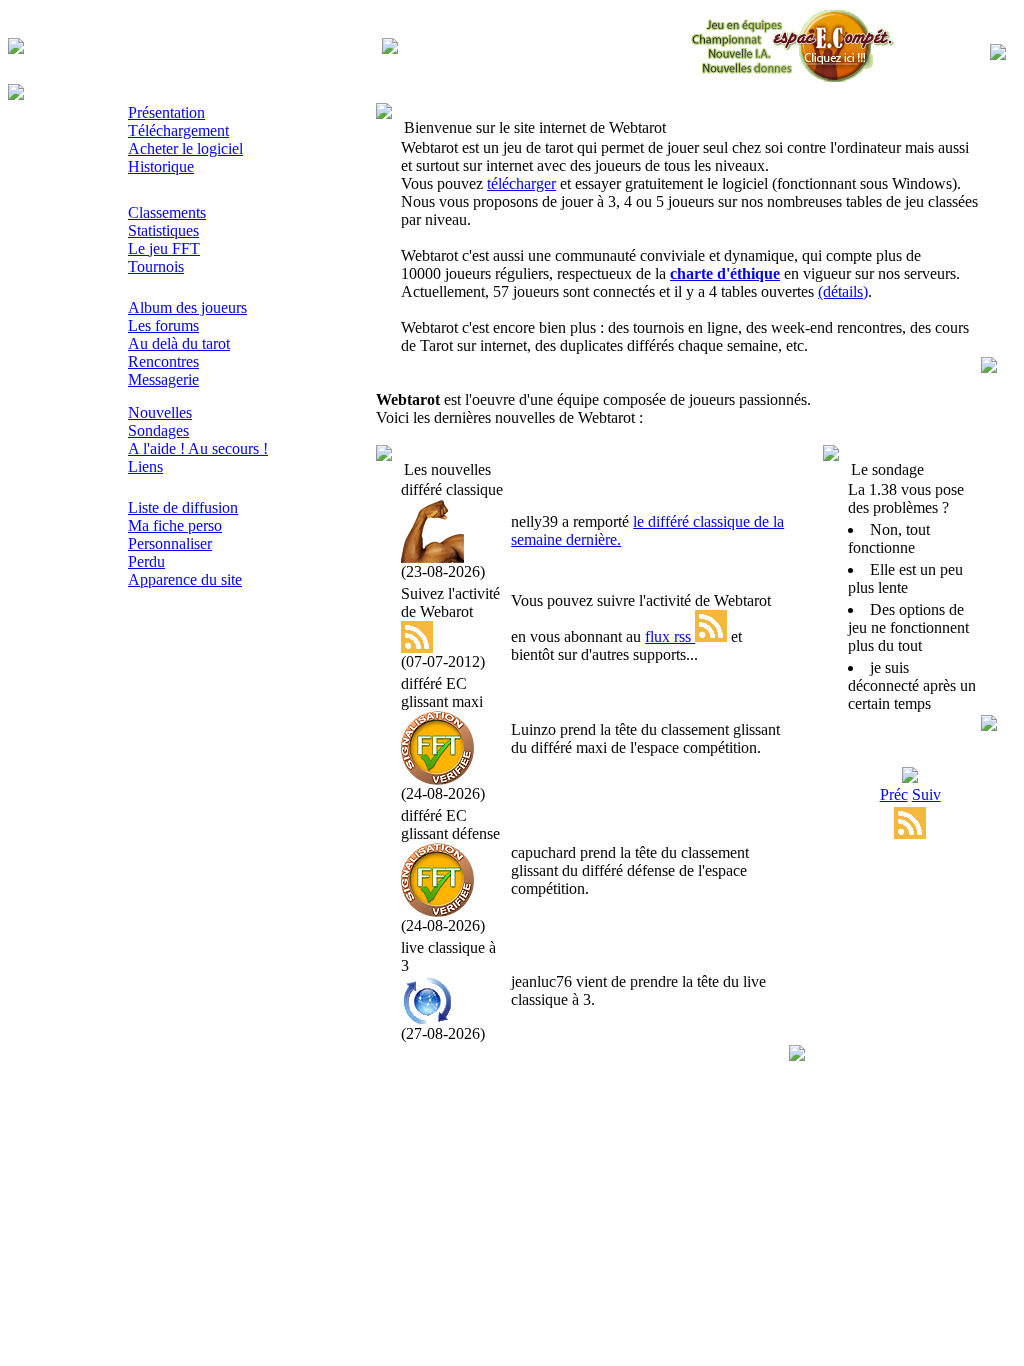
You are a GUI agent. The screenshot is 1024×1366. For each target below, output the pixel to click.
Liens (145, 466)
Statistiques (163, 230)
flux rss (670, 636)
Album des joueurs (187, 307)
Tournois (156, 266)
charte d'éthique (725, 273)
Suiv (926, 794)
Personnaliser (170, 543)
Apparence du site (185, 579)
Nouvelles (160, 412)
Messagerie (163, 379)
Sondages (158, 430)
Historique (161, 166)
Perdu (146, 561)
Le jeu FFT (164, 248)
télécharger (521, 183)
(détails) (843, 291)
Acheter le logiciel (185, 148)
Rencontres (163, 361)
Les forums (163, 325)
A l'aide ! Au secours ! (198, 448)
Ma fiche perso (175, 525)
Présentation (166, 112)
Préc (894, 794)
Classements (167, 212)
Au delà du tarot (179, 343)
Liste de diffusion (183, 507)
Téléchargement (178, 130)
